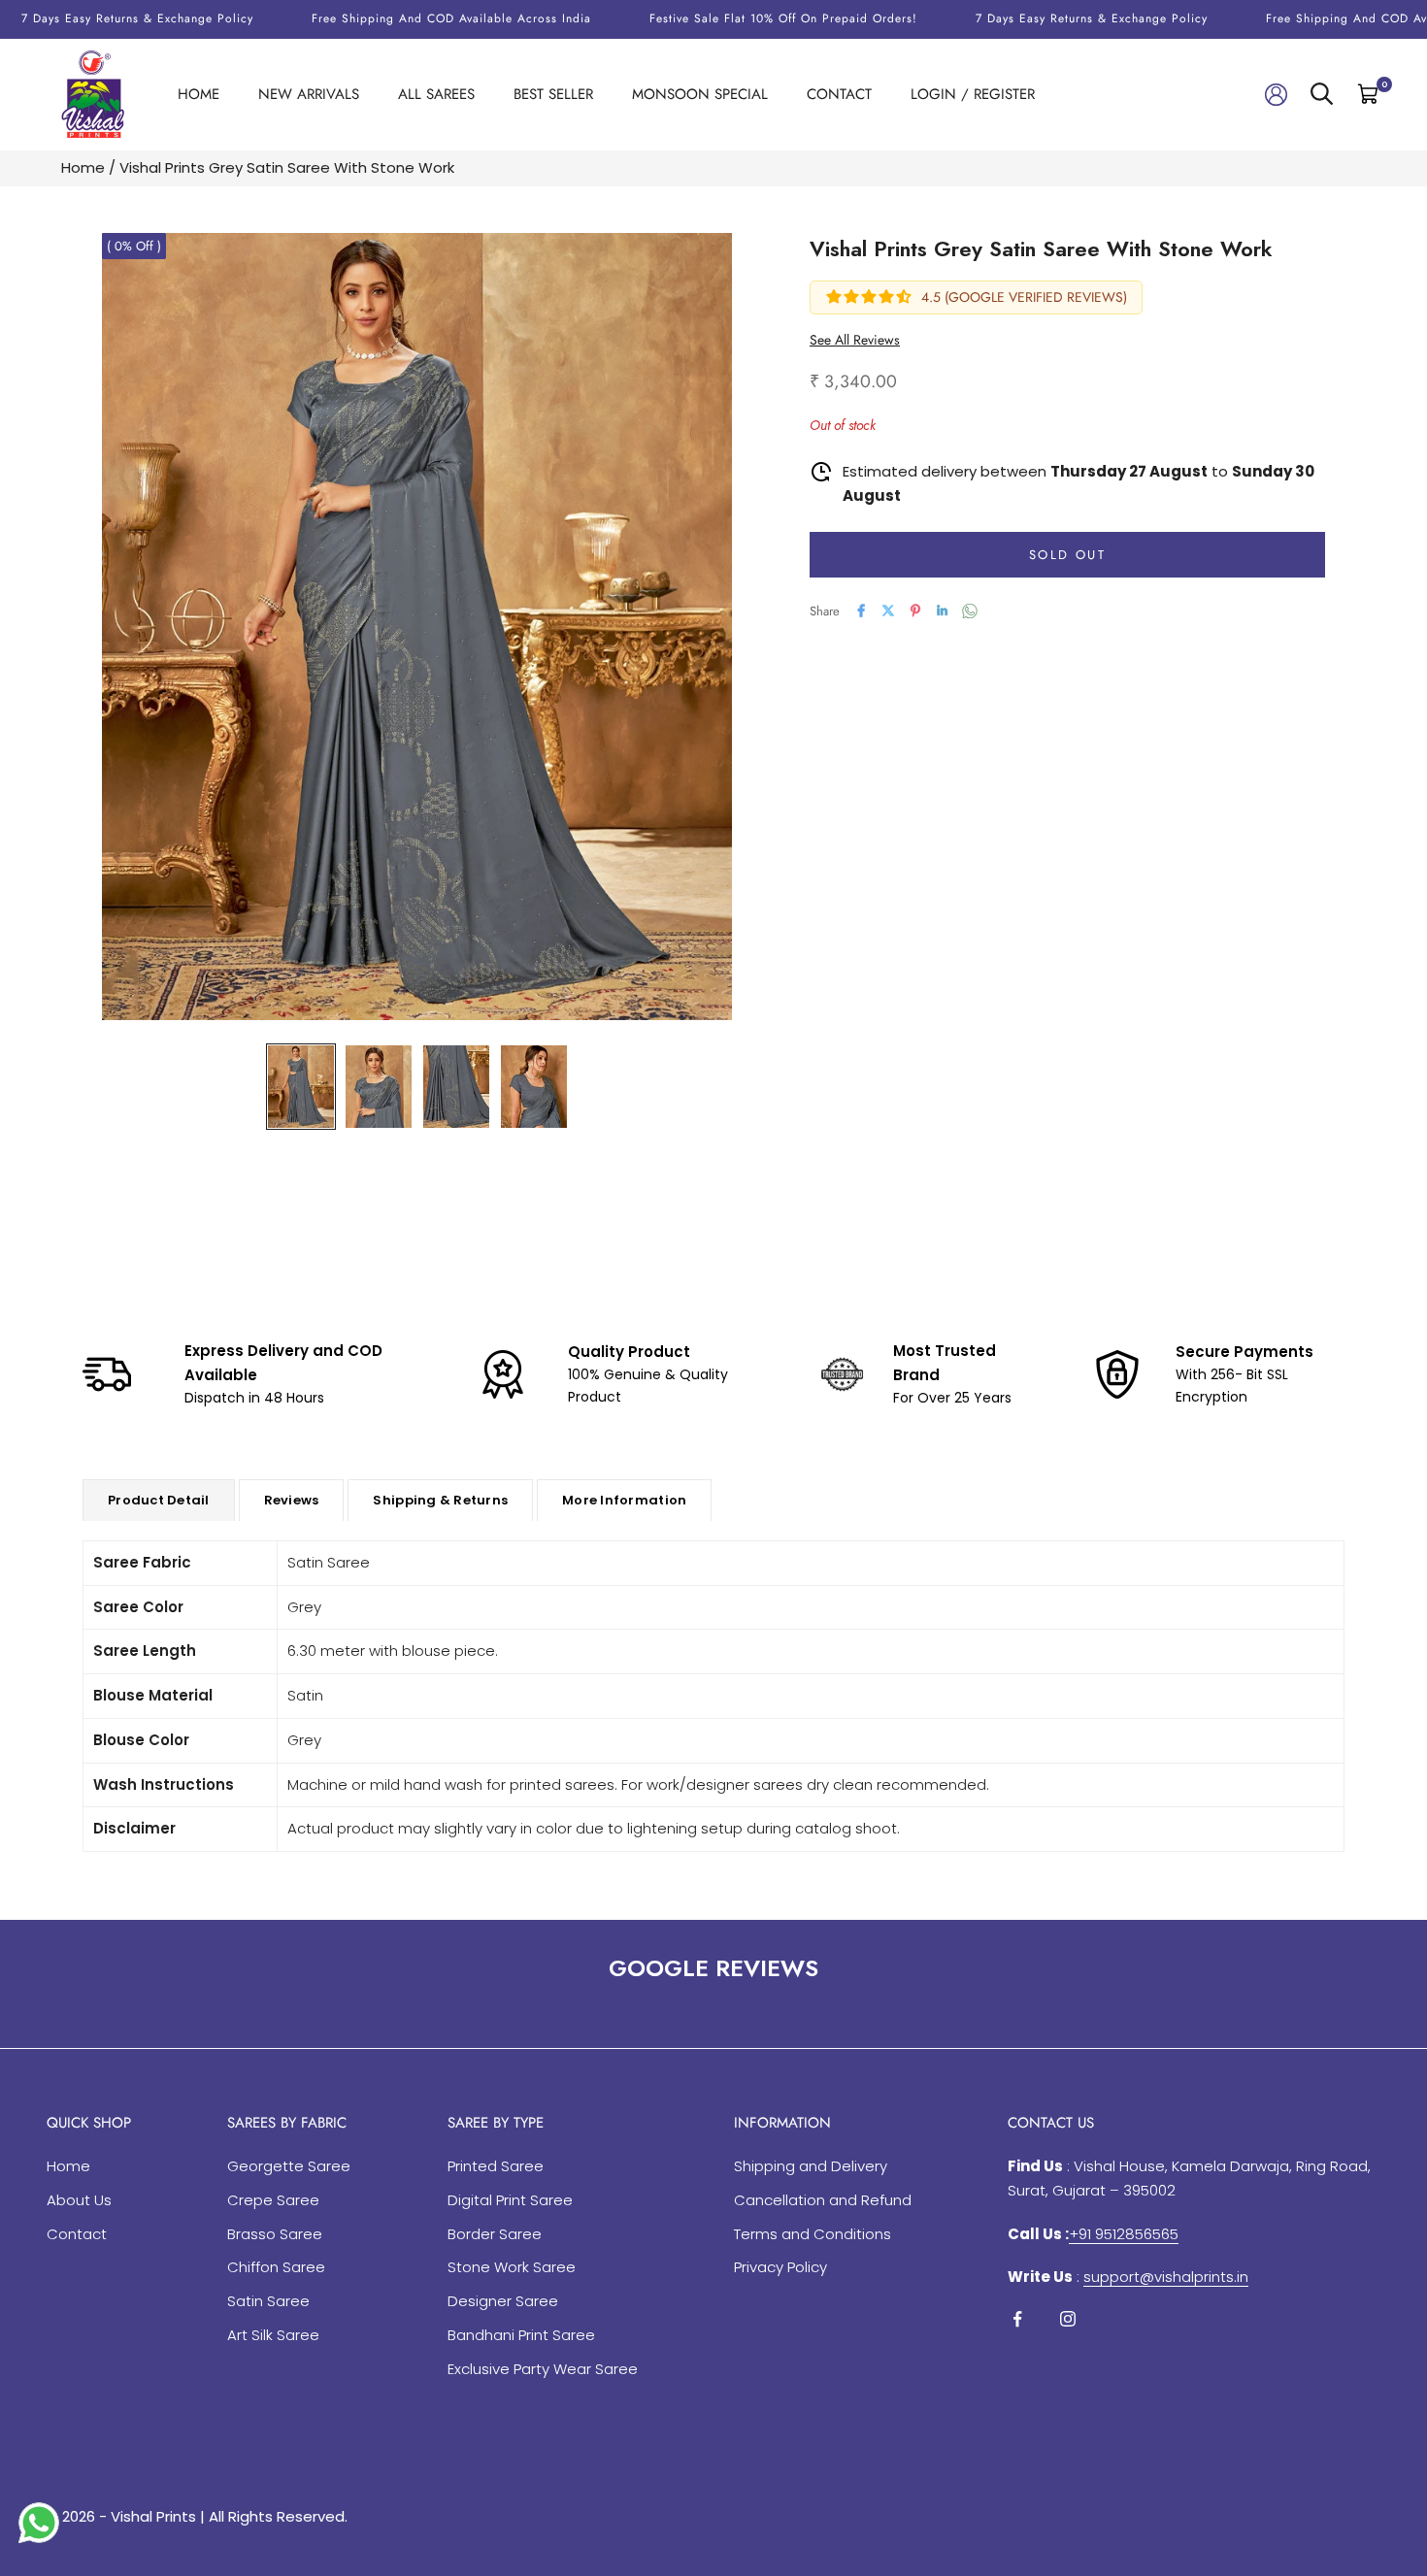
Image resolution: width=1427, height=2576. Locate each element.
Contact (839, 94)
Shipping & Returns (440, 1500)
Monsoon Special (700, 94)
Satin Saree (268, 2301)
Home (199, 94)
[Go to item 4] (534, 1087)
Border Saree (495, 2234)
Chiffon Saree (276, 2267)
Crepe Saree (273, 2200)
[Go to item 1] (301, 1087)
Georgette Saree (289, 2166)
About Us (79, 2200)
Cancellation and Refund (823, 2200)
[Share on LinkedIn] (943, 611)
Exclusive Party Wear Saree (543, 2369)
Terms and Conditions (813, 2234)
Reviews (292, 1500)
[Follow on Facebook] (1017, 2319)
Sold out (1067, 554)
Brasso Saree (275, 2234)
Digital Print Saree (510, 2200)
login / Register (973, 94)
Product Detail (159, 1500)
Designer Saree (503, 2301)
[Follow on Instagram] (1068, 2319)
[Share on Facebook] (861, 611)
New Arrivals (309, 94)
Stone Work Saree (512, 2267)
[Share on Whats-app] (970, 611)
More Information (624, 1500)
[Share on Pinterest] (915, 611)
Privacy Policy (780, 2267)
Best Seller (553, 94)
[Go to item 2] (379, 1087)
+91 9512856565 (1124, 2234)
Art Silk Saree (273, 2335)
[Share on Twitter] (888, 611)
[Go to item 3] (456, 1087)
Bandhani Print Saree (521, 2335)
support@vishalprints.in (1166, 2277)
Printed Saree (496, 2166)
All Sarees (436, 94)
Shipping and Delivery (811, 2166)
